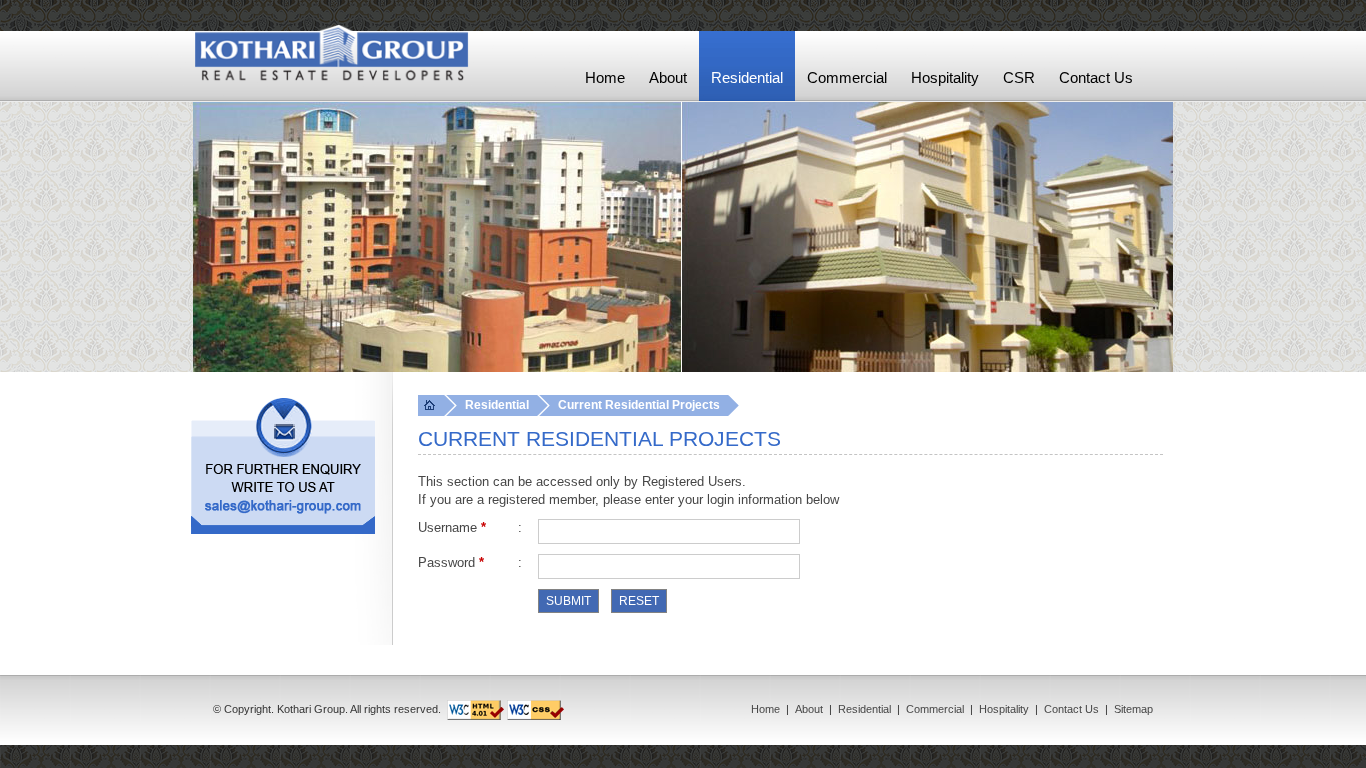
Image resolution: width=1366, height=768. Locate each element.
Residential (864, 709)
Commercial (935, 709)
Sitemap (1133, 709)
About (809, 709)
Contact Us (1071, 709)
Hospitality (1004, 709)
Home (765, 709)
